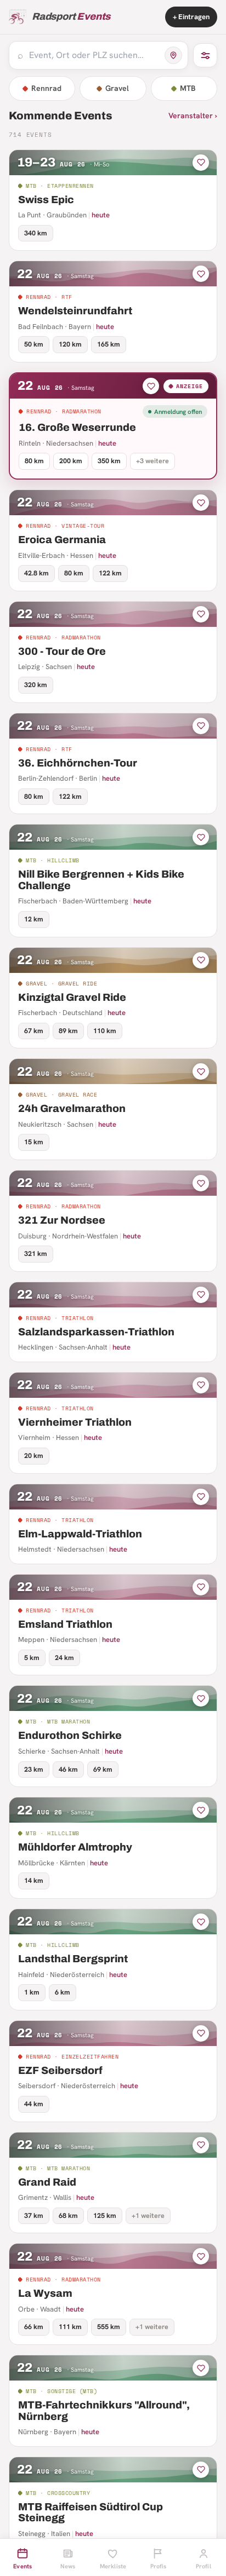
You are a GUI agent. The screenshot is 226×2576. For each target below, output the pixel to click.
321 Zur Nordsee (62, 1220)
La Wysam (45, 2293)
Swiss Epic (46, 200)
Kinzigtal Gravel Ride (72, 997)
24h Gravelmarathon (72, 1108)
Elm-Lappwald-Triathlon (80, 1534)
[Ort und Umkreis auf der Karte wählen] (173, 55)
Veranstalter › (193, 116)
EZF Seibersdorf (60, 2070)
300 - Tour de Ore (62, 651)
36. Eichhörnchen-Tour (78, 763)
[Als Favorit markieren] (201, 163)
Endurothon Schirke (70, 1735)
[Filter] (205, 55)
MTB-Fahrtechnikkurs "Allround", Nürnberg (104, 2411)
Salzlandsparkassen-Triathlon (96, 1332)
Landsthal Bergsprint (73, 1959)
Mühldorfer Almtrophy (75, 1847)
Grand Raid (47, 2182)
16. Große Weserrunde (77, 427)
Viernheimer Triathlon (75, 1422)
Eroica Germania (62, 540)
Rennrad (46, 88)
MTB (188, 88)
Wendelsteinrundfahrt (75, 311)
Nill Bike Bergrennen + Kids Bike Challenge (101, 880)
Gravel (117, 88)
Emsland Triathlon (65, 1624)
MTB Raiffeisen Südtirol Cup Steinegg (91, 2512)
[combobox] (94, 55)
